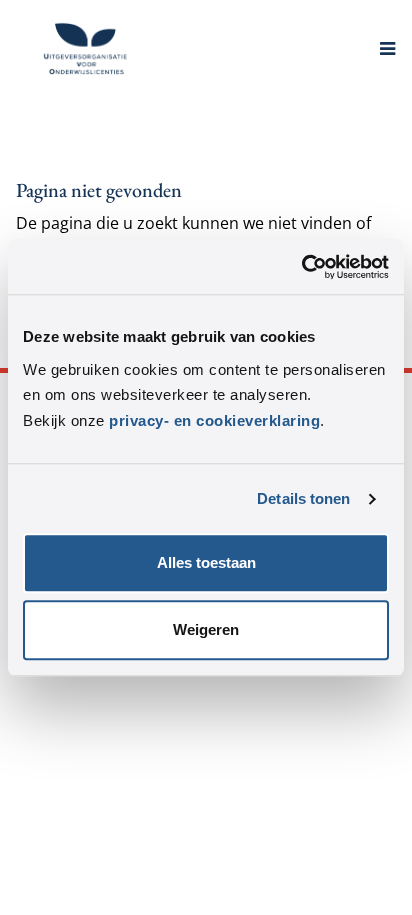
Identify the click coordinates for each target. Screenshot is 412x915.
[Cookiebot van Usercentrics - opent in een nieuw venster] (301, 267)
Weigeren (206, 630)
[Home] (86, 48)
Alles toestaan (206, 563)
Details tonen (303, 498)
